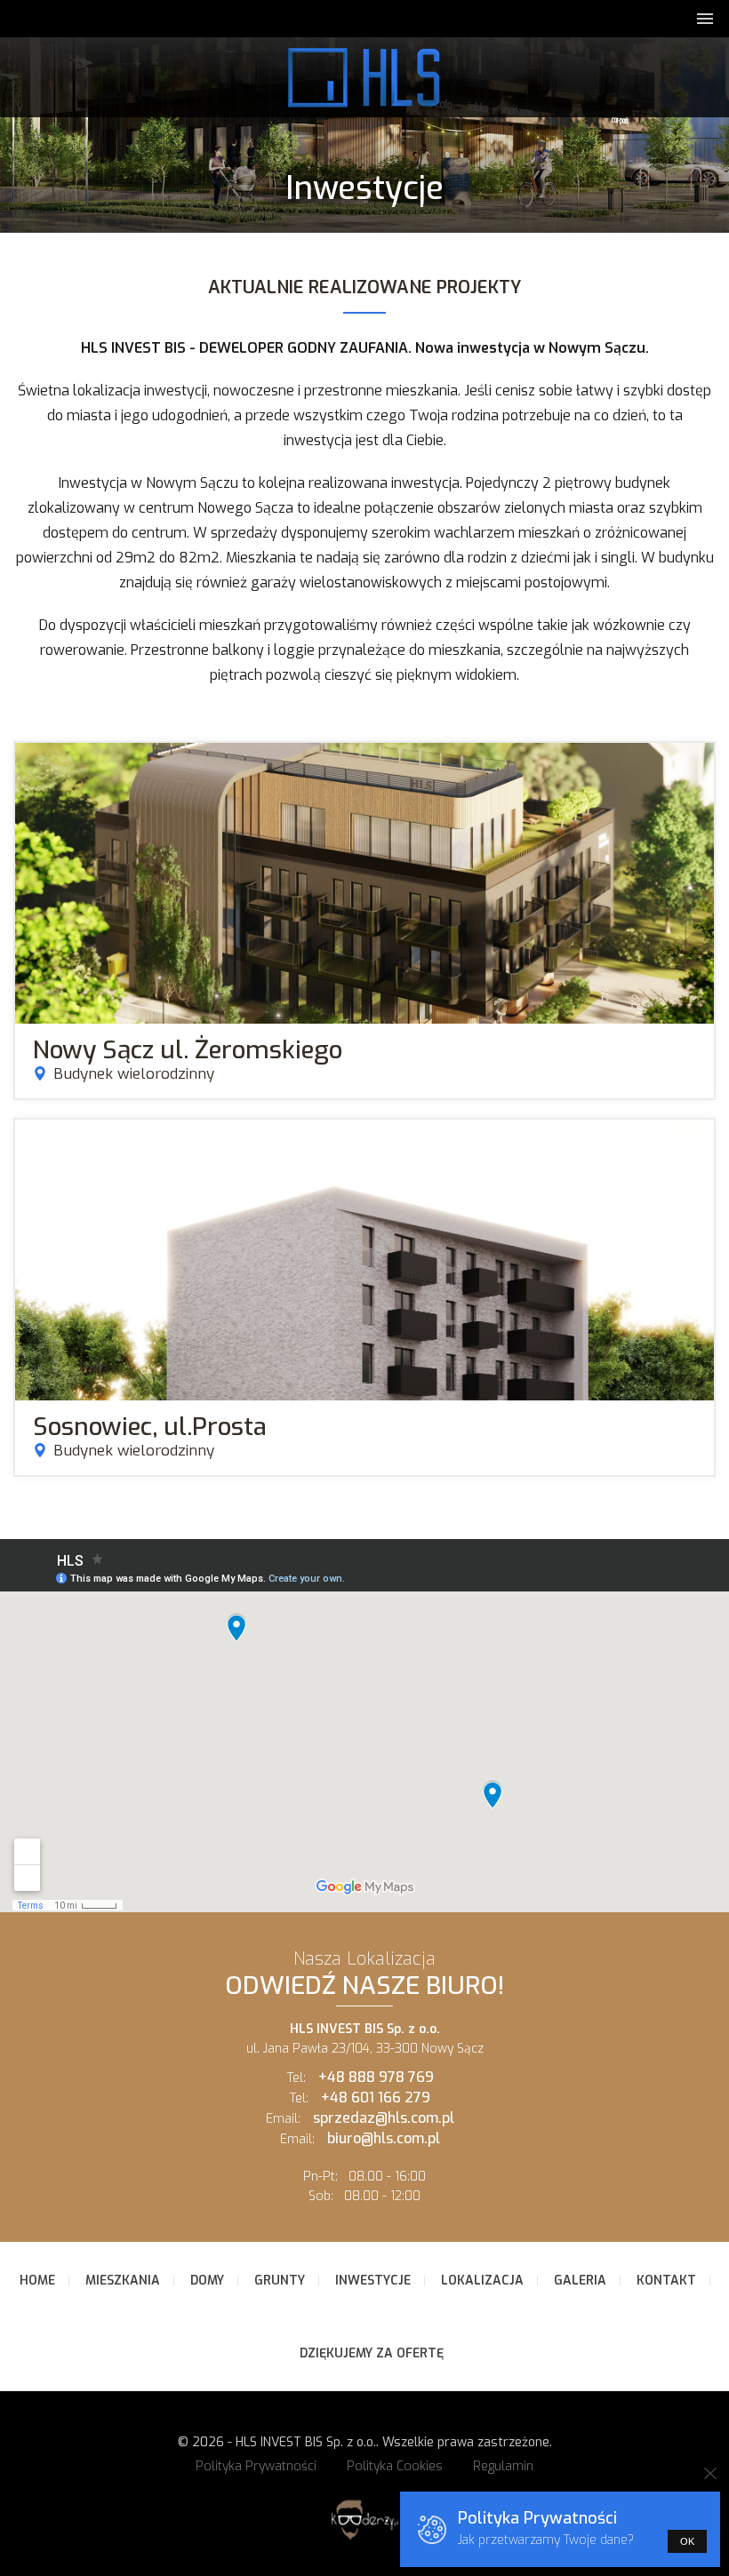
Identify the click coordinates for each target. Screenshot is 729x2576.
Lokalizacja (482, 2281)
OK (687, 2541)
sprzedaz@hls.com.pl (384, 2118)
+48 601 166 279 (376, 2097)
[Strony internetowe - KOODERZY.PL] (364, 2539)
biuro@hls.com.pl (384, 2138)
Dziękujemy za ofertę (372, 2353)
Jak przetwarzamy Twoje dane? (546, 2540)
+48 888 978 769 (376, 2077)
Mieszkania (123, 2281)
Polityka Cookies (395, 2466)
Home (37, 2281)
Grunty (280, 2281)
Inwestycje (373, 2281)
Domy (207, 2281)
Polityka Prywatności (256, 2466)
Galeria (580, 2281)
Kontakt (666, 2281)
